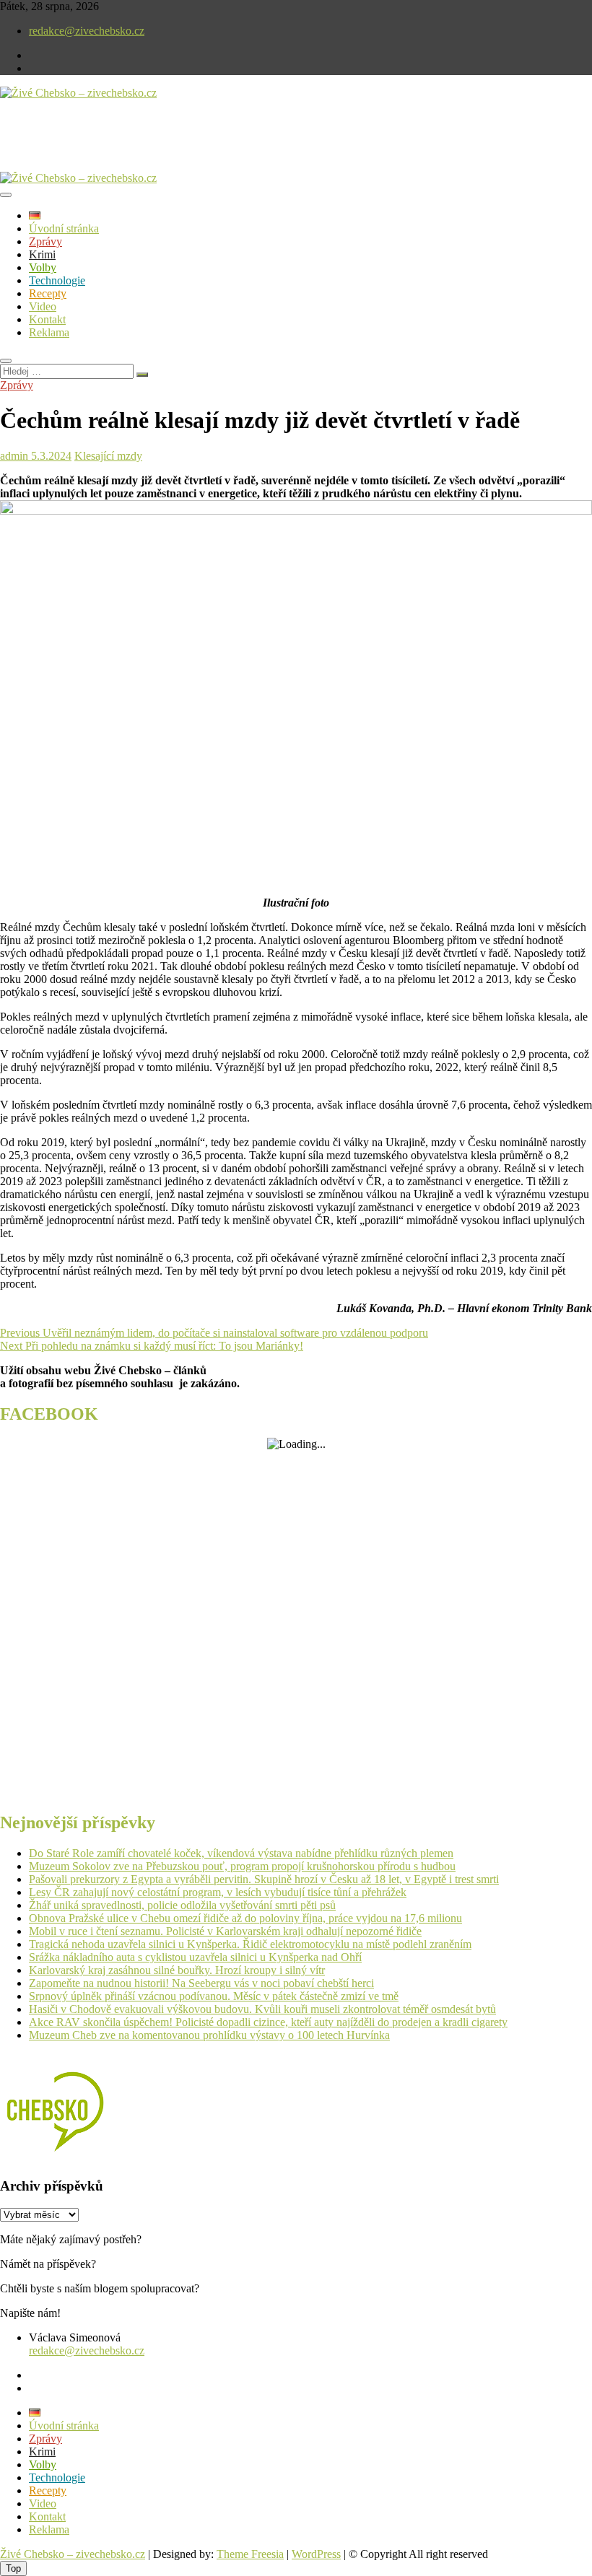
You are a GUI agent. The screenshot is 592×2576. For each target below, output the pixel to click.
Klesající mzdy (108, 456)
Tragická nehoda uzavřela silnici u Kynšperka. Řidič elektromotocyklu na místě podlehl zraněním (250, 1944)
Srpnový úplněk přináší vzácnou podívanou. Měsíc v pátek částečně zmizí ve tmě (214, 1996)
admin (14, 456)
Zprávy (45, 241)
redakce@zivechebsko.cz (87, 31)
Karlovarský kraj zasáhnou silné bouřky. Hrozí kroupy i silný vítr (177, 1970)
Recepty (48, 293)
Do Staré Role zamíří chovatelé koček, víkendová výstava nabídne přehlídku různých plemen (241, 1853)
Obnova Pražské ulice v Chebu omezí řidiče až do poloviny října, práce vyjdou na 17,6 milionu (245, 1918)
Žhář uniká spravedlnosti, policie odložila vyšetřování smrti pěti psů (182, 1905)
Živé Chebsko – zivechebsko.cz (73, 2554)
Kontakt (47, 319)
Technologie (57, 280)
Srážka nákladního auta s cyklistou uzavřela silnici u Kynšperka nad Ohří (195, 1957)
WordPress (316, 2554)
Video (43, 306)
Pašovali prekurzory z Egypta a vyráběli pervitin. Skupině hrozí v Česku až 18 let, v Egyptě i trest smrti (264, 1879)
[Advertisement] (169, 147)
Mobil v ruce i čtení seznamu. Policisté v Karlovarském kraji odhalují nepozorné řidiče (225, 1931)
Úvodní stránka (64, 228)
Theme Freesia (250, 2554)
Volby (43, 267)
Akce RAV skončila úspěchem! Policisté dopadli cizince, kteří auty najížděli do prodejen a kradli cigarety (268, 2022)
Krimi (42, 254)
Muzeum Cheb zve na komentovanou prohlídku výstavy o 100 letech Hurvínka (209, 2035)
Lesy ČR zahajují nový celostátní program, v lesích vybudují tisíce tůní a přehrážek (218, 1892)
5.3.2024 (50, 456)
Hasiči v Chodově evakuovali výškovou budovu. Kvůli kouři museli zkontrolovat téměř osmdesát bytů (262, 2009)
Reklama (49, 332)
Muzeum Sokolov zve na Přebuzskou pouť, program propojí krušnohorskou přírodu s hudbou (242, 1866)
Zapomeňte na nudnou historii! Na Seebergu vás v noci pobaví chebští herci (201, 1983)
